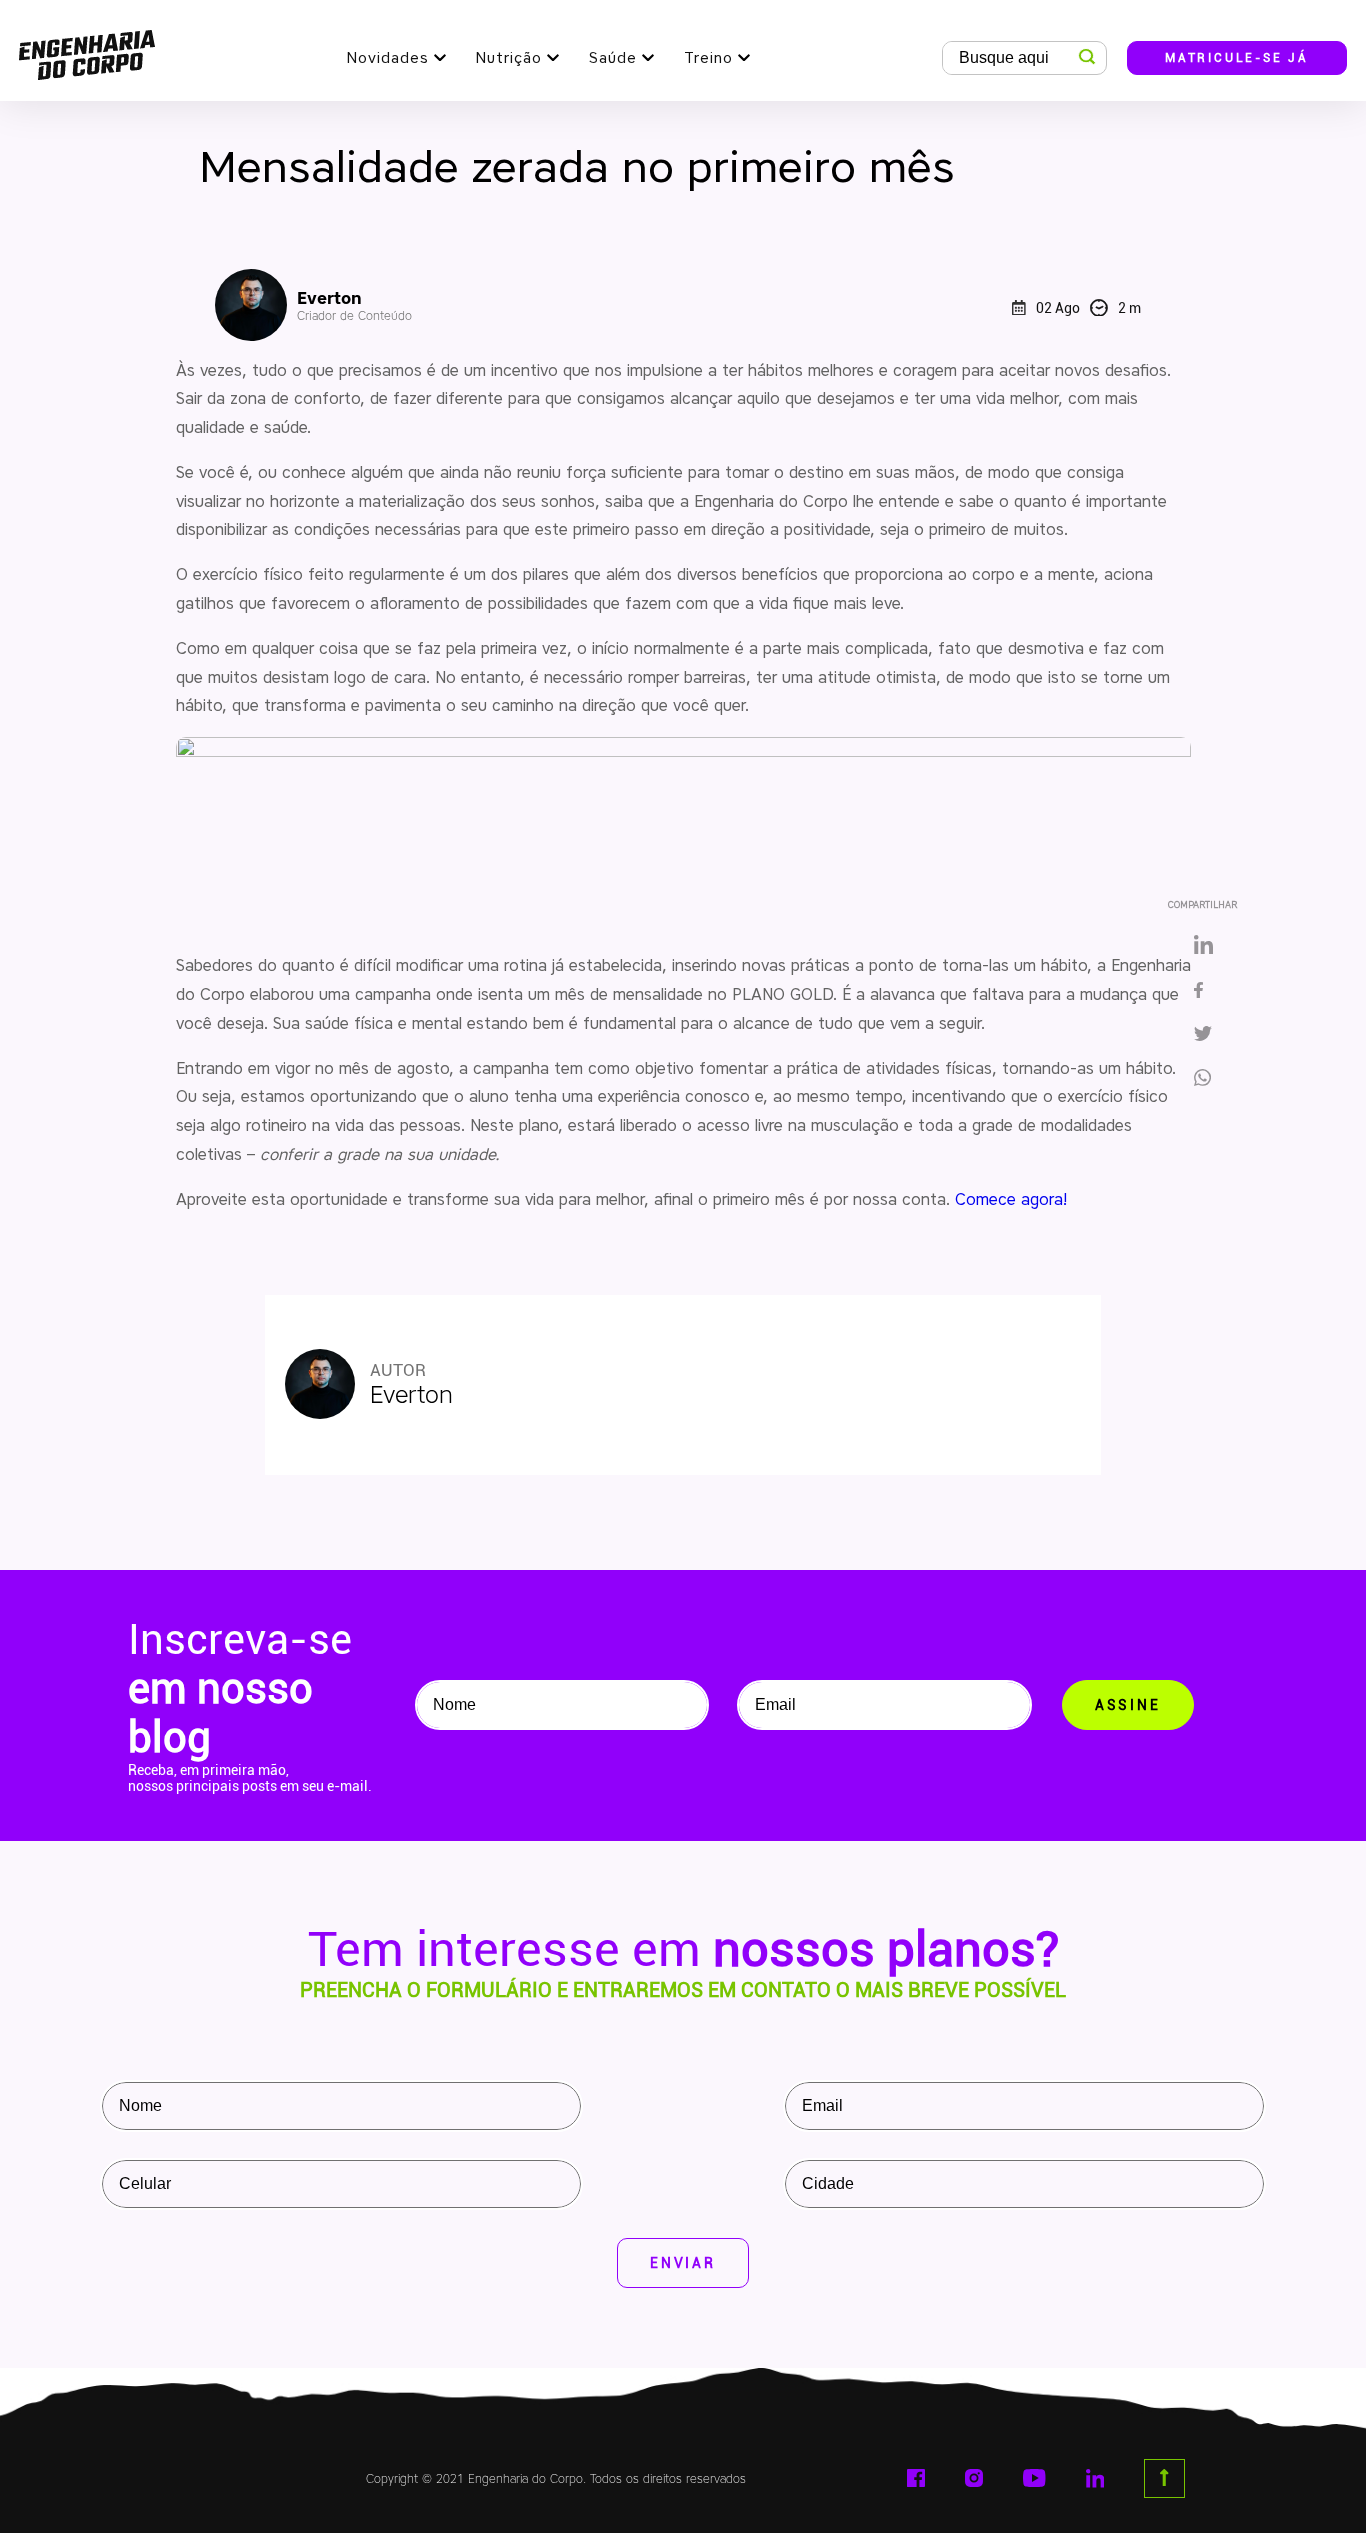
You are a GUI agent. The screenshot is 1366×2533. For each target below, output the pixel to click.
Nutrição (509, 58)
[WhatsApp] (1210, 1079)
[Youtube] (1034, 2478)
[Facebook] (1203, 992)
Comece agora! (1013, 1199)
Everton (354, 305)
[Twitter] (1203, 1035)
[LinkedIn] (1203, 945)
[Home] (87, 50)
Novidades (388, 58)
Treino (708, 58)
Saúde (613, 58)
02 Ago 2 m (1088, 308)
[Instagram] (974, 2478)
